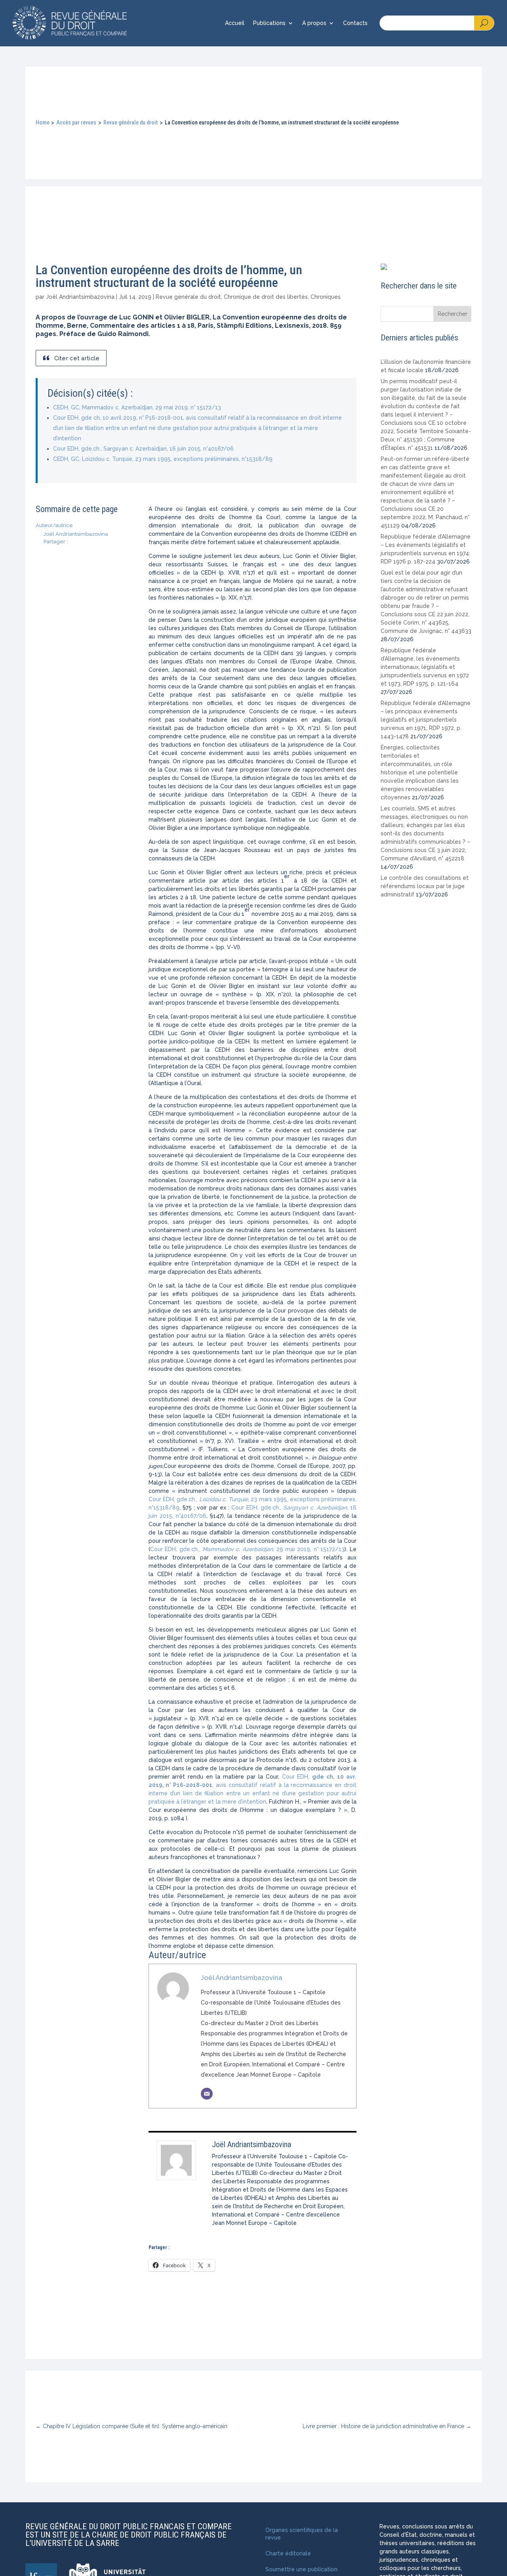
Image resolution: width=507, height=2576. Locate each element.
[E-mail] (207, 2094)
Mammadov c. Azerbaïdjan (238, 1549)
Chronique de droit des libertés (266, 297)
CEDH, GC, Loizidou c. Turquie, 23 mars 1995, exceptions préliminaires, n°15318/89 (163, 459)
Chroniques (326, 297)
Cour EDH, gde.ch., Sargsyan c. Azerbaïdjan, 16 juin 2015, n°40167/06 (143, 449)
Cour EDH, (297, 1777)
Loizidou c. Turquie (224, 1499)
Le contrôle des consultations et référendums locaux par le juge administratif (425, 886)
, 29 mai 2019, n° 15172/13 (309, 1549)
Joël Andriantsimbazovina (80, 297)
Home (43, 122)
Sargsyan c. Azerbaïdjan (315, 1508)
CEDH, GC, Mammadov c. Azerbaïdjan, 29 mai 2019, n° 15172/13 (137, 407)
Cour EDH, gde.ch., (174, 1499)
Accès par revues (76, 122)
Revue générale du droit (131, 122)
